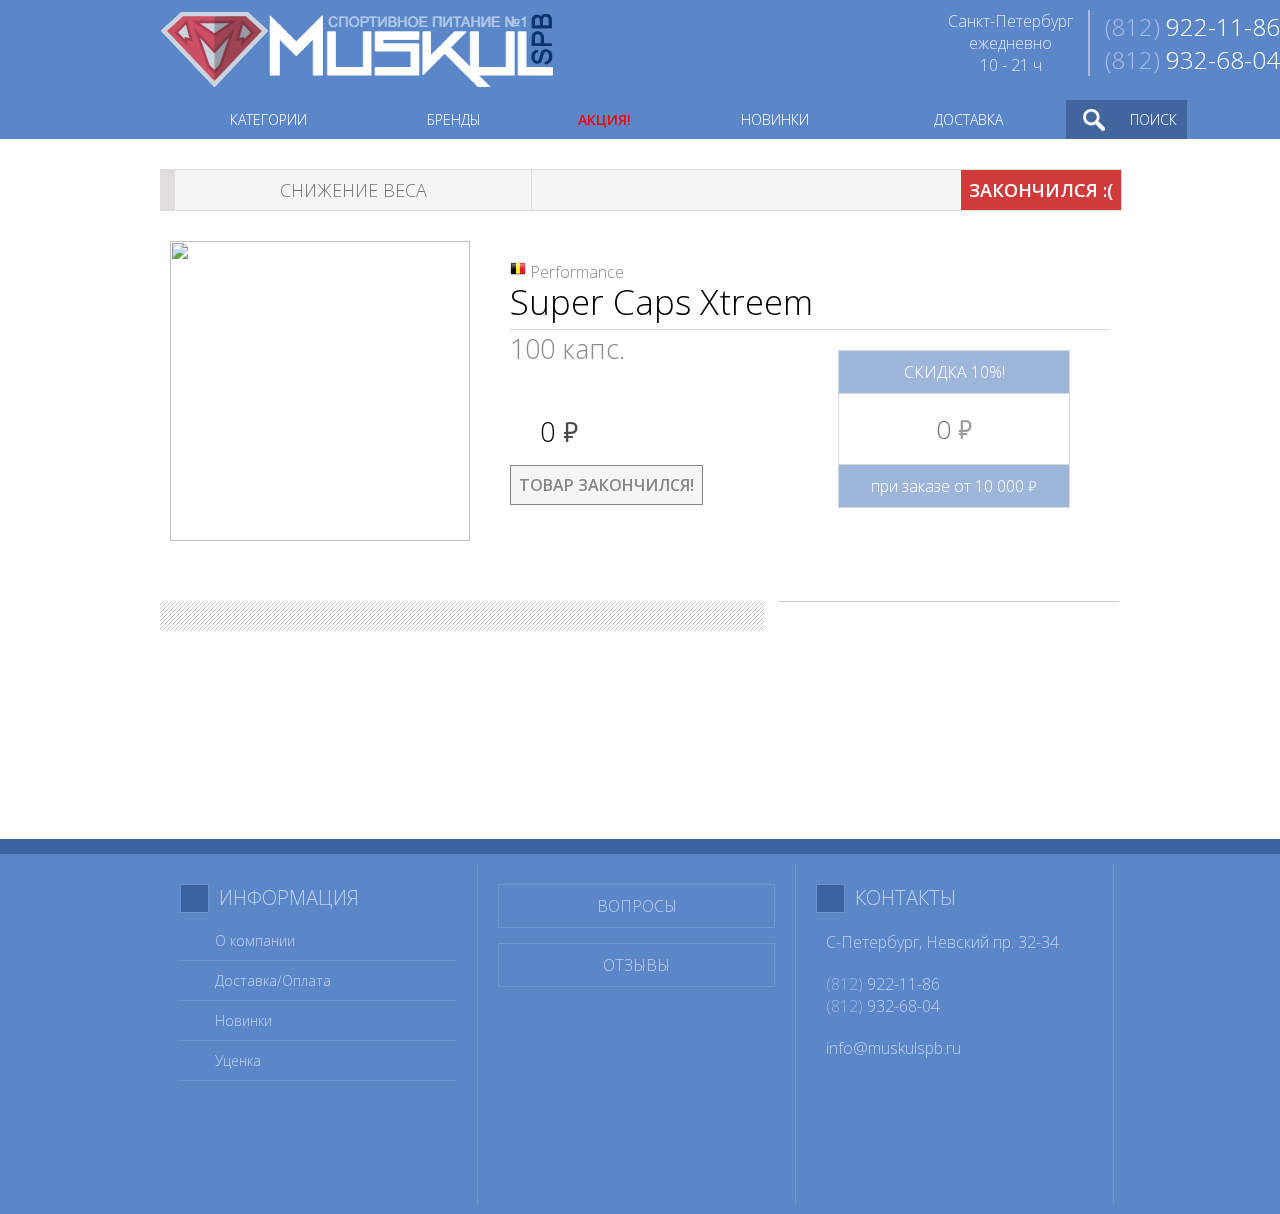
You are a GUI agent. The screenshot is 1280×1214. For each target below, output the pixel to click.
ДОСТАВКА (968, 119)
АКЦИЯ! (604, 119)
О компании (255, 940)
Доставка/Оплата (273, 980)
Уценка (238, 1060)
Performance (577, 272)
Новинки (243, 1020)
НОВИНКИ (775, 119)
